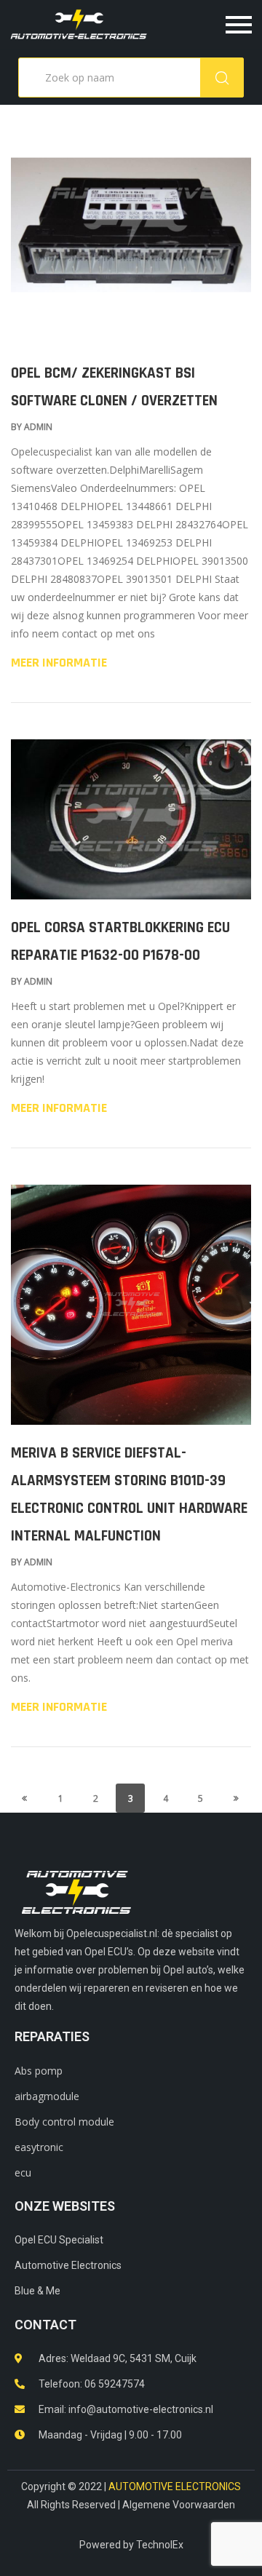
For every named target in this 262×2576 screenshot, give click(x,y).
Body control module (64, 2122)
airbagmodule (47, 2096)
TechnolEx (160, 2545)
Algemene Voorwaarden (179, 2505)
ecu (23, 2172)
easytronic (39, 2147)
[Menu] (208, 25)
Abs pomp (39, 2071)
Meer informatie (59, 663)
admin (38, 427)
